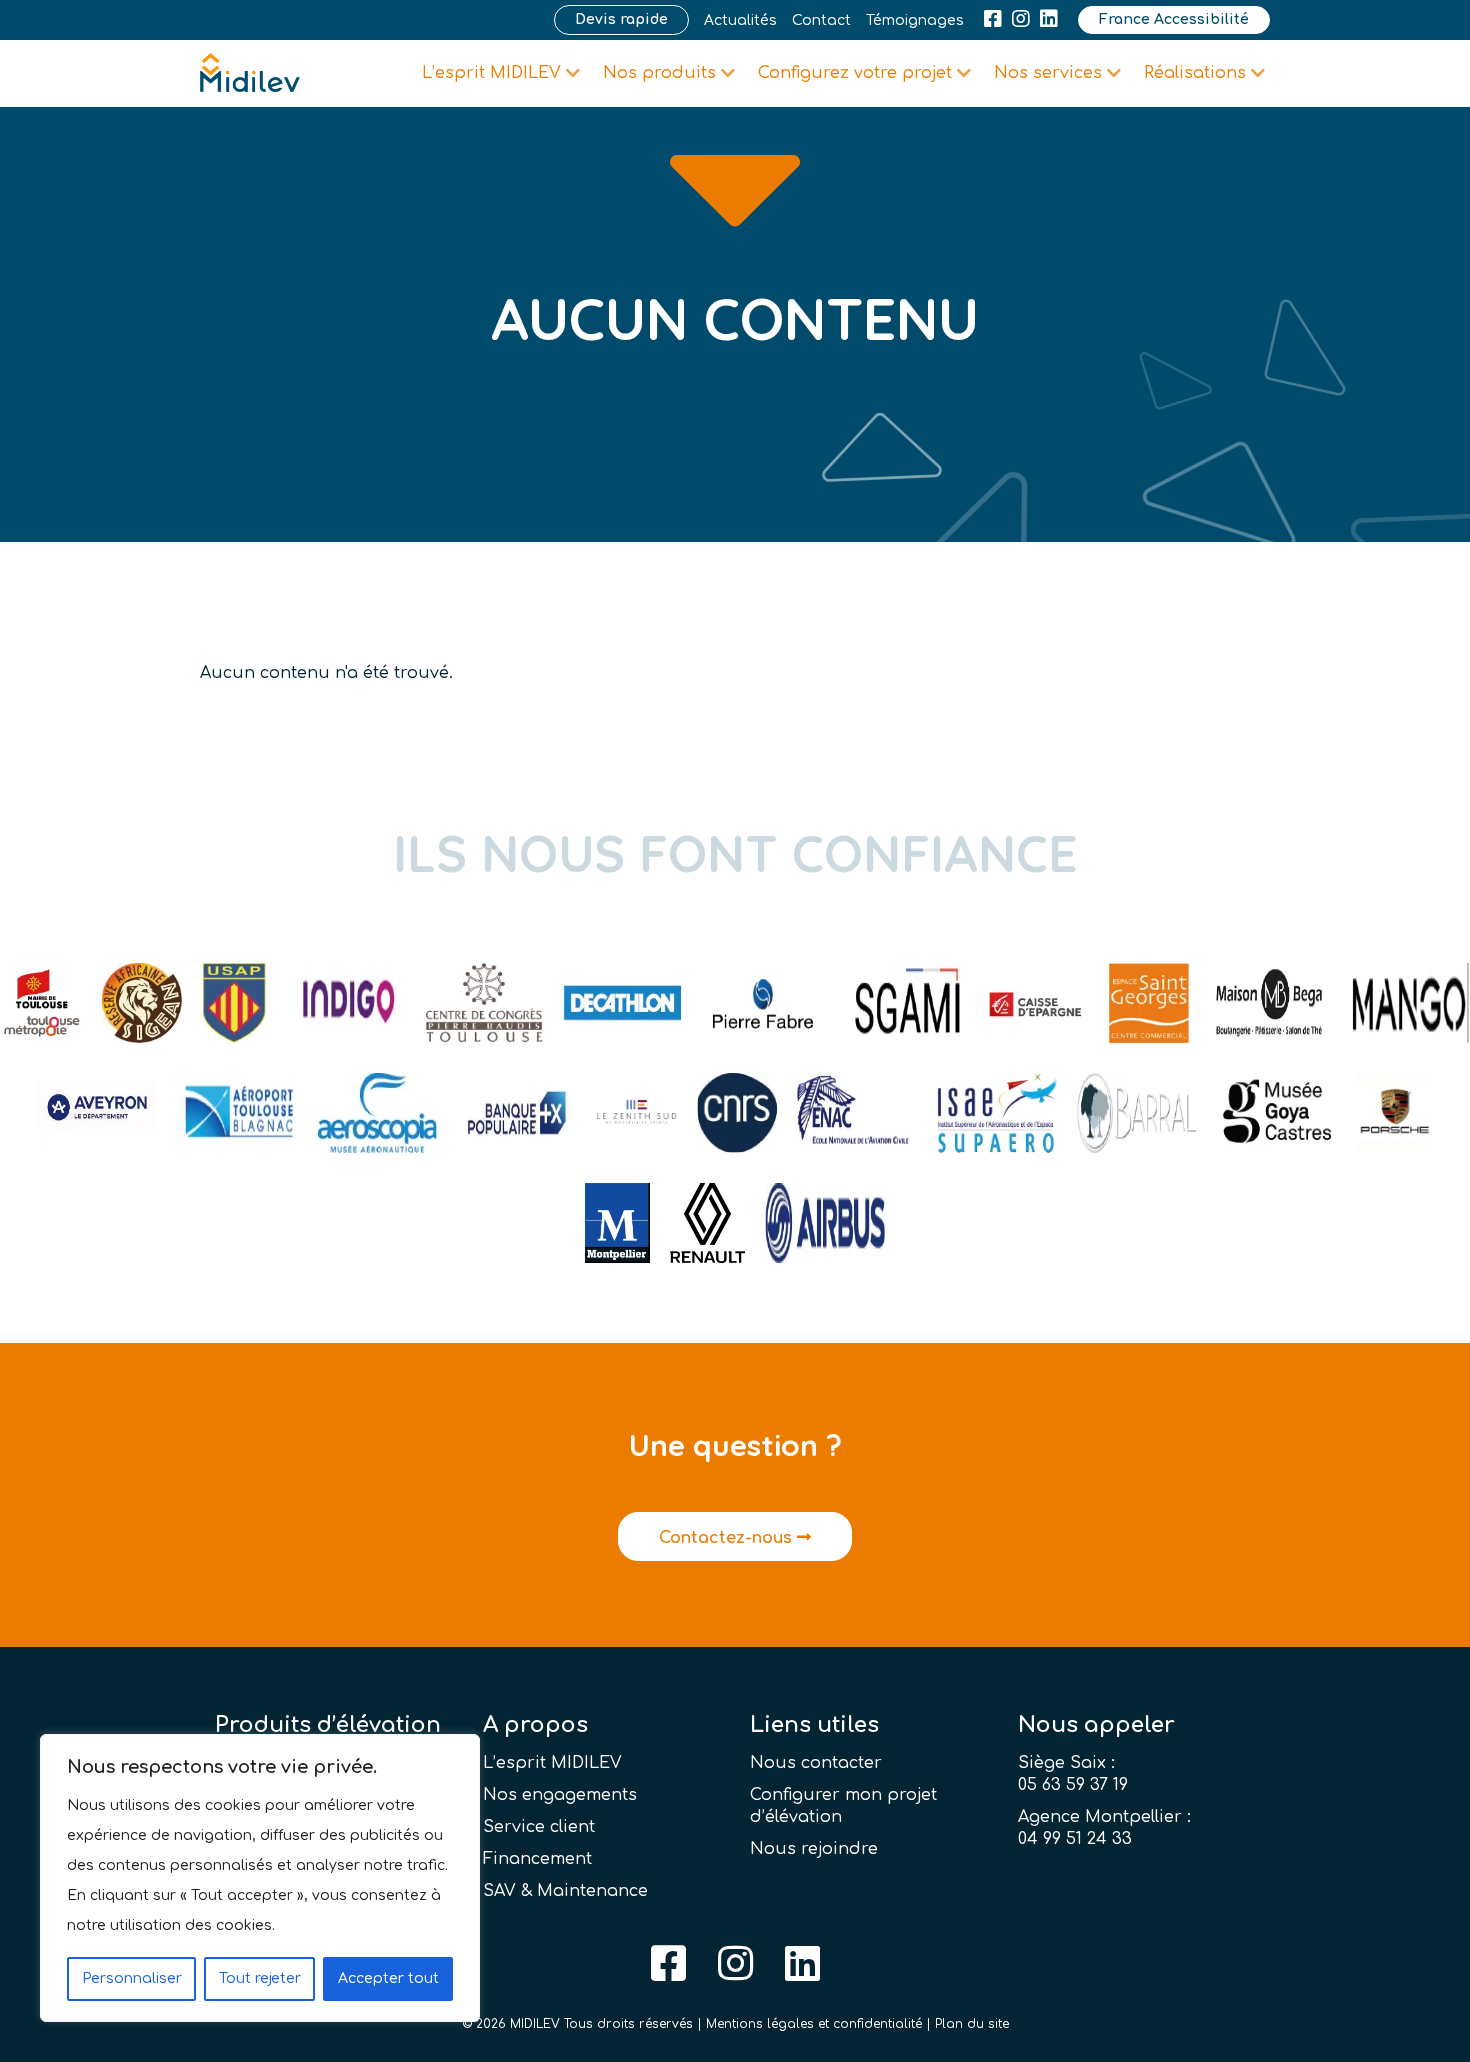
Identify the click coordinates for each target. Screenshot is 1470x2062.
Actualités (740, 20)
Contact (821, 20)
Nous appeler (1096, 1725)
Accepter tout (388, 1978)
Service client (539, 1827)
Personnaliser (132, 1978)
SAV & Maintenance (565, 1891)
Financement (537, 1859)
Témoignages (915, 20)
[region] (260, 1878)
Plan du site (972, 2024)
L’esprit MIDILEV (552, 1763)
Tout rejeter (260, 1978)
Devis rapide (621, 19)
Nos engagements (560, 1795)
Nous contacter (816, 1763)
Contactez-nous (728, 1538)
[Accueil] (250, 73)
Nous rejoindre (814, 1849)
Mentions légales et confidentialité (814, 2024)
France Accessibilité (1174, 19)
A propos (535, 1725)
